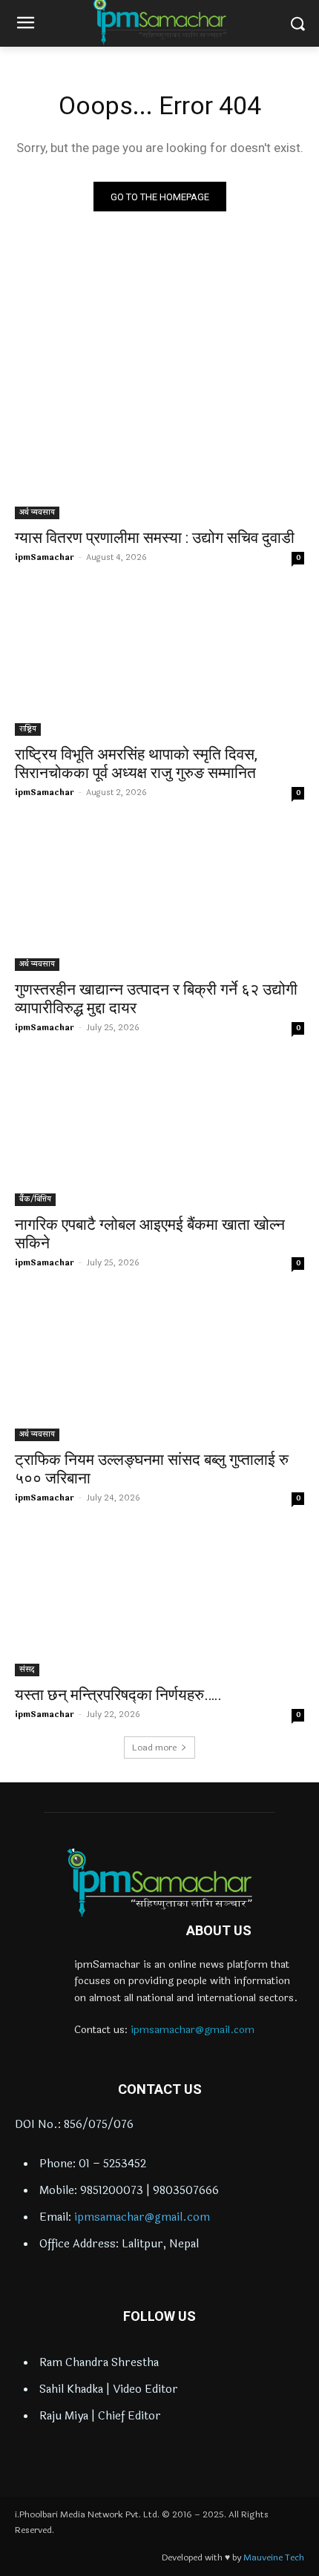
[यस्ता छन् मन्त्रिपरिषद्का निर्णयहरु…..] (159, 1604)
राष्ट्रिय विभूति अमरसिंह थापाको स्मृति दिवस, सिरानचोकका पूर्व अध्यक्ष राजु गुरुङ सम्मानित (136, 764)
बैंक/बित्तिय (35, 1199)
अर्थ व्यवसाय (37, 513)
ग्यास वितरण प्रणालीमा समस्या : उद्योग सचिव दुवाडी (155, 538)
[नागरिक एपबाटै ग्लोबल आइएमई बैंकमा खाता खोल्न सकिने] (159, 1134)
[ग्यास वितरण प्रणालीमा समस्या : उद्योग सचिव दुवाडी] (159, 447)
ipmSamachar (45, 557)
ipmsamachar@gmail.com (193, 2030)
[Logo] (159, 1882)
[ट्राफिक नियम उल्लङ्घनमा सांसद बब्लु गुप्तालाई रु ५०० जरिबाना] (159, 1369)
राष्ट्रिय (28, 729)
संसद (27, 1670)
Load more (154, 1747)
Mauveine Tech (274, 2557)
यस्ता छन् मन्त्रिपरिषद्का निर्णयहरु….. (118, 1695)
